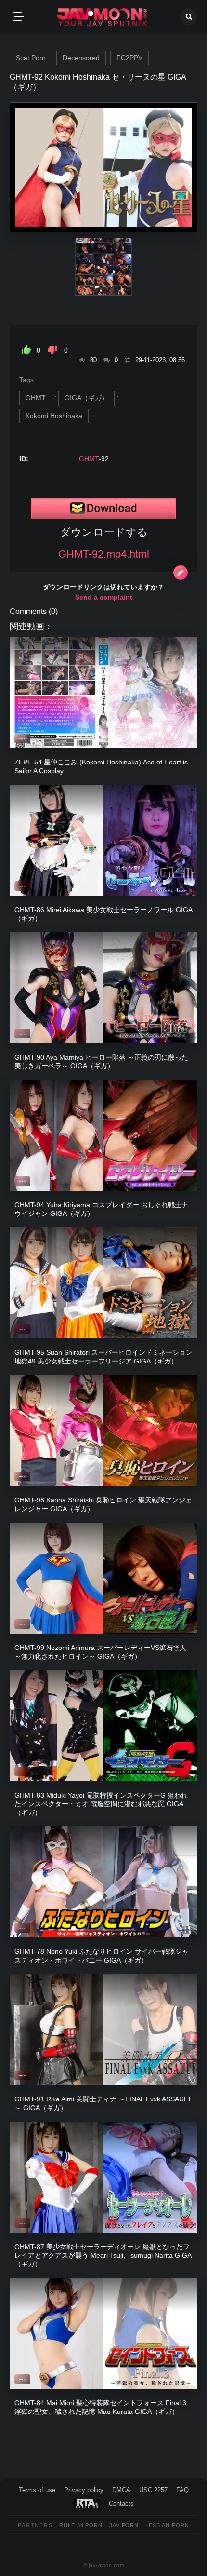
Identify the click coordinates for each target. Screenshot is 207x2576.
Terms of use (37, 2490)
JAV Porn (124, 2525)
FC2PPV (129, 58)
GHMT (36, 398)
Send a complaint (104, 597)
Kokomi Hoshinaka (54, 416)
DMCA (121, 2490)
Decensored (81, 58)
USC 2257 (153, 2490)
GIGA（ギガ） (86, 398)
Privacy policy (84, 2490)
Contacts (121, 2503)
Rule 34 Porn (81, 2525)
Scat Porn (31, 58)
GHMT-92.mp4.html (104, 554)
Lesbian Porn (167, 2525)
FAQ (182, 2490)
